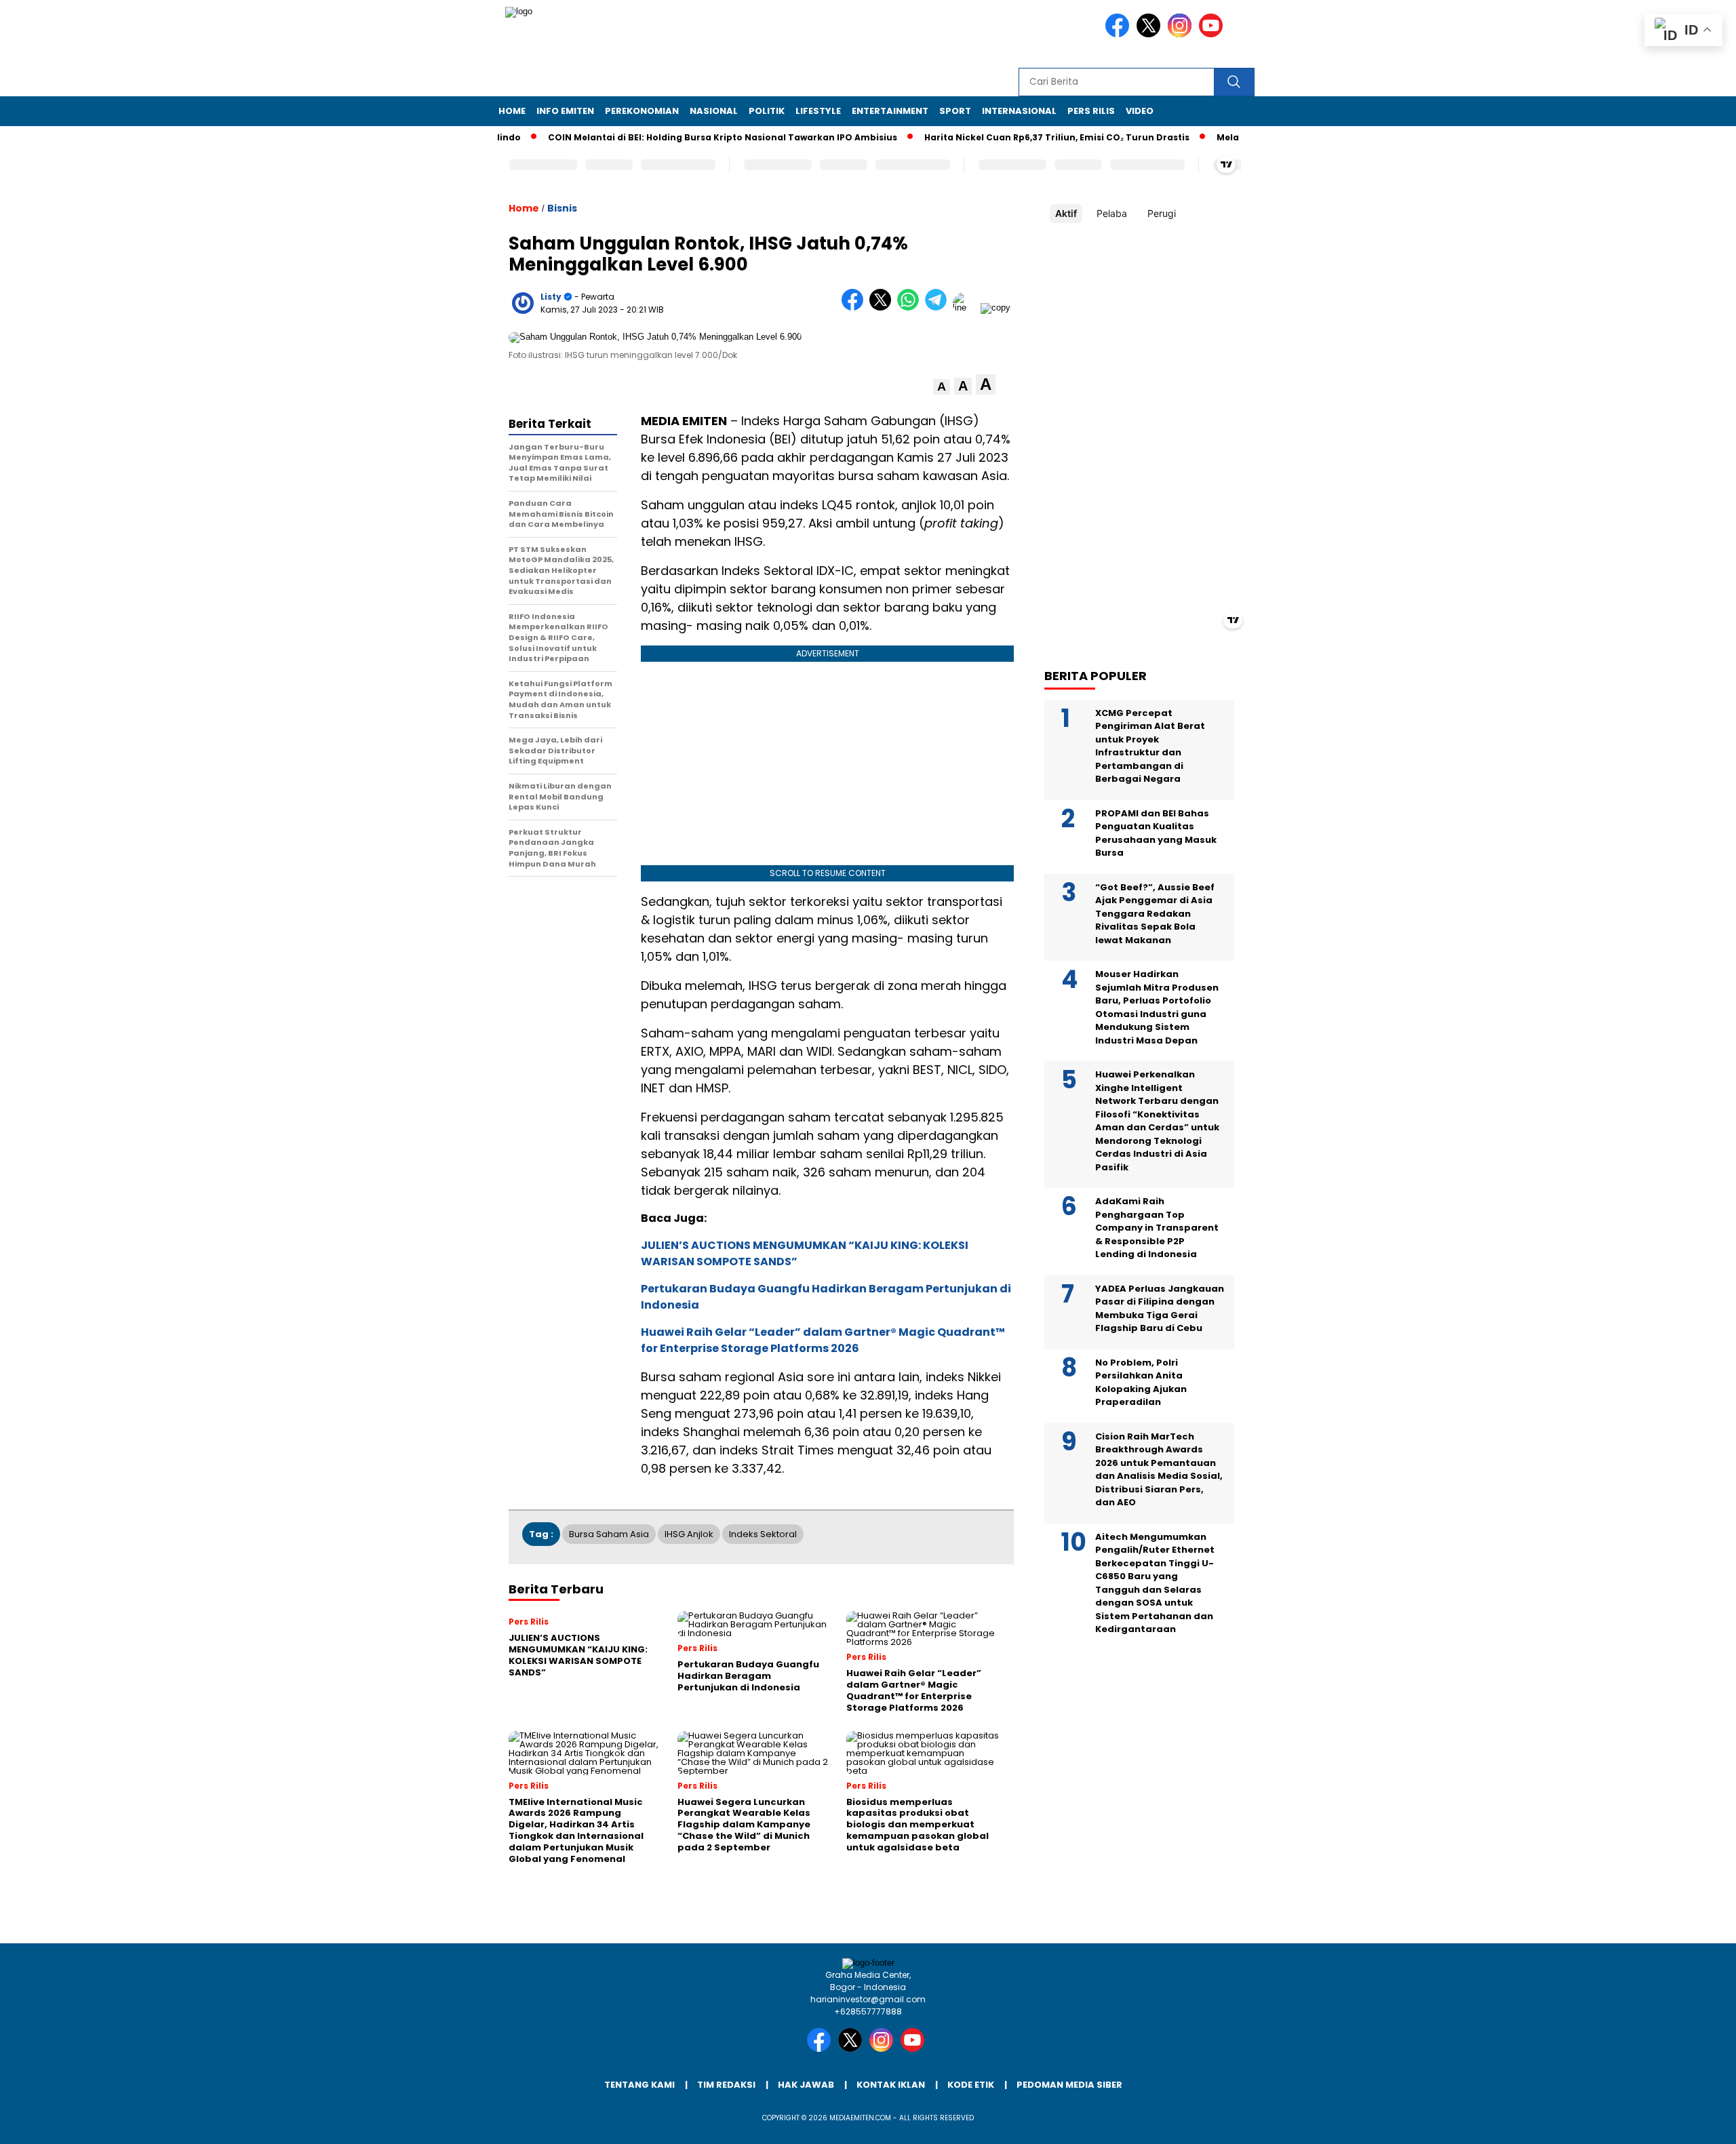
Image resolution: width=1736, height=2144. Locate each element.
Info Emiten (565, 111)
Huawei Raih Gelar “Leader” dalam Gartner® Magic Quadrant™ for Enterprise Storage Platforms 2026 (823, 1340)
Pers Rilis (1091, 111)
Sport (955, 111)
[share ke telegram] (939, 307)
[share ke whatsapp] (911, 307)
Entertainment (890, 111)
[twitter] (1151, 34)
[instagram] (1182, 34)
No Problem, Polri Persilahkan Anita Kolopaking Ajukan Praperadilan (1141, 1382)
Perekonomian (642, 111)
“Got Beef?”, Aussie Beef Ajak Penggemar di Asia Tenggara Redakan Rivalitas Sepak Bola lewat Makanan (1155, 913)
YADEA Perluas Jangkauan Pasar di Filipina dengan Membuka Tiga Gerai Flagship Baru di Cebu (1160, 1308)
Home (512, 111)
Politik (767, 111)
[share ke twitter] (883, 307)
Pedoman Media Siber (1069, 2085)
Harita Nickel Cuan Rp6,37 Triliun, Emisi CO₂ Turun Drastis (1011, 137)
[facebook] (1120, 34)
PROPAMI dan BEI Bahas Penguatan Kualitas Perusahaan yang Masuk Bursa (1156, 833)
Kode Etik (971, 2085)
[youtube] (1213, 34)
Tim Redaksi (726, 2085)
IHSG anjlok (689, 1534)
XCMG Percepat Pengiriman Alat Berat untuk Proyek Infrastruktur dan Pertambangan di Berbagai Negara (1150, 746)
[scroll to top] (1673, 2123)
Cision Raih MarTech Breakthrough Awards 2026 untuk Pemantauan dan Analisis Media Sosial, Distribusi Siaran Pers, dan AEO (1159, 1469)
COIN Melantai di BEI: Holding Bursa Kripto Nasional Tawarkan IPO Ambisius (676, 137)
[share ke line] (967, 307)
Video (1140, 111)
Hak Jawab (806, 2085)
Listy (551, 297)
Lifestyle (818, 111)
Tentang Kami (639, 2085)
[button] (942, 387)
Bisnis (562, 208)
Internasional (1019, 111)
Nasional (714, 111)
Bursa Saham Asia (609, 1534)
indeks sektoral (763, 1534)
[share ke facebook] (855, 307)
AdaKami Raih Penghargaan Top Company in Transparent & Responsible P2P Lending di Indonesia (1157, 1228)
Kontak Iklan (891, 2085)
